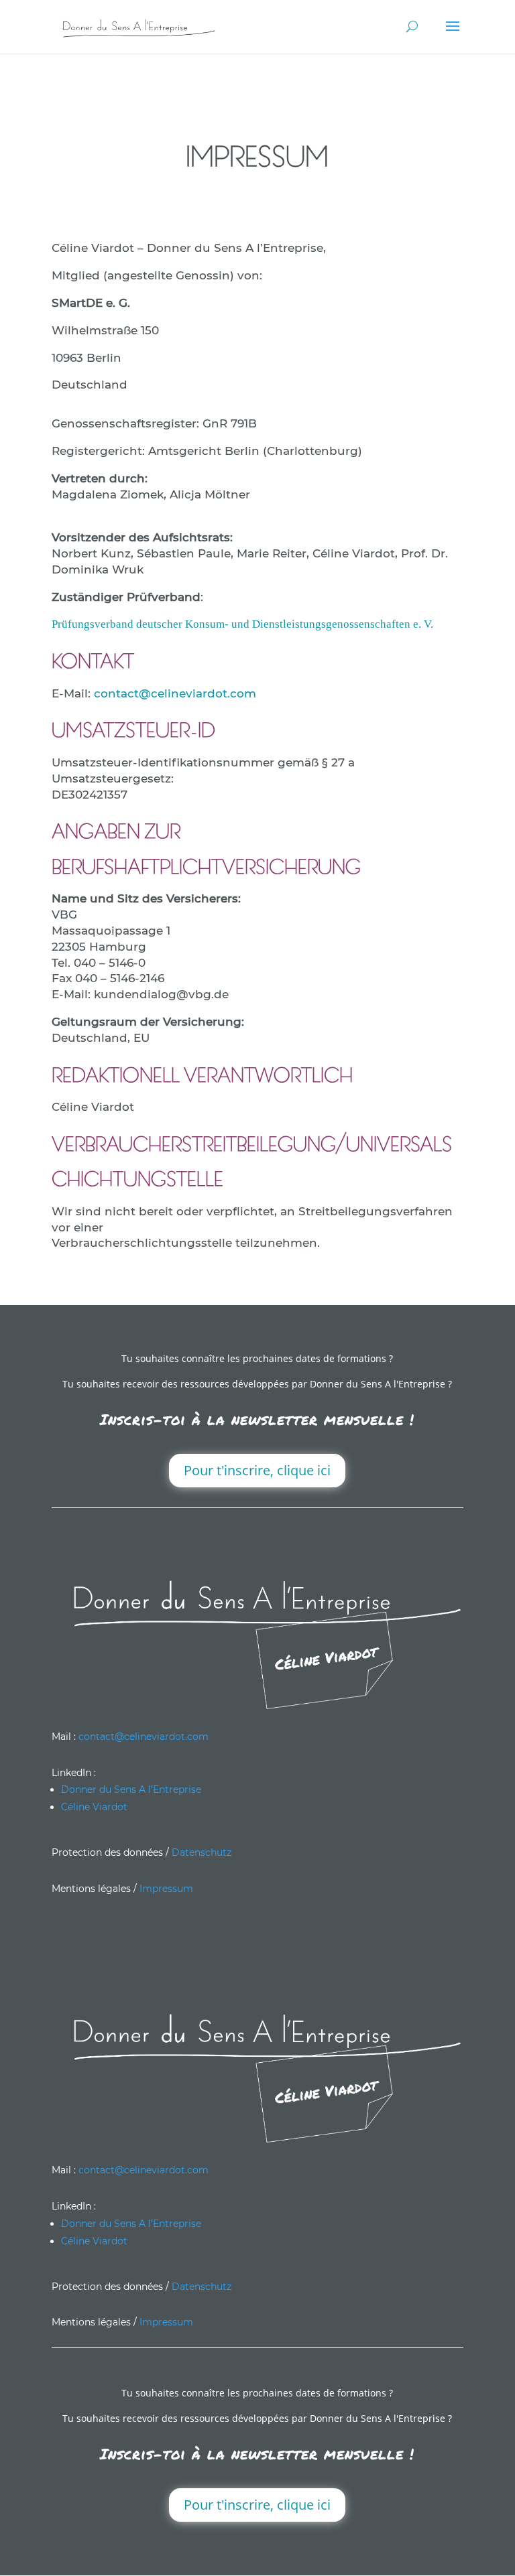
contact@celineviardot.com (175, 693)
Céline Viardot (94, 1807)
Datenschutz (202, 1852)
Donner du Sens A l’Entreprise (131, 1789)
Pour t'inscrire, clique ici (257, 1470)
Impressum (166, 1889)
